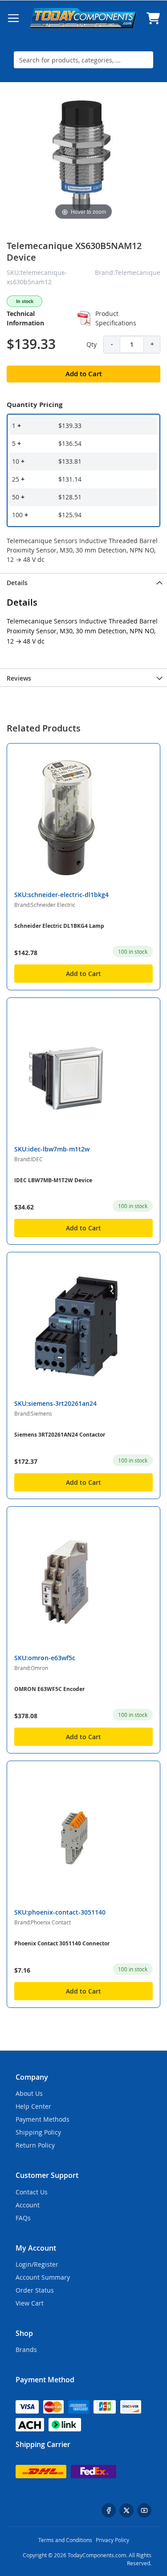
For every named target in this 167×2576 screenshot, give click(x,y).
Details (17, 583)
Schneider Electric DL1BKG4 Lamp (59, 926)
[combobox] (83, 60)
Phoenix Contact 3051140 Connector (62, 1943)
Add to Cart (83, 974)
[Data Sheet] (84, 318)
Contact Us (32, 2192)
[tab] (83, 582)
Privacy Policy (112, 2540)
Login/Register (37, 2264)
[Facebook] (109, 2510)
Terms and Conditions (65, 2540)
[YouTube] (144, 2510)
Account (28, 2205)
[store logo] (83, 18)
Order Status (35, 2290)
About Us (29, 2093)
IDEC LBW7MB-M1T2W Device (53, 1180)
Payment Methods (43, 2119)
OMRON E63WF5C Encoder (49, 1689)
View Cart (30, 2303)
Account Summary (43, 2277)
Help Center (33, 2106)
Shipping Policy (38, 2132)
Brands (26, 2350)
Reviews (19, 678)
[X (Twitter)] (126, 2510)
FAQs (23, 2218)
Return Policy (35, 2145)
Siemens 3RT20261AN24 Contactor (60, 1435)
